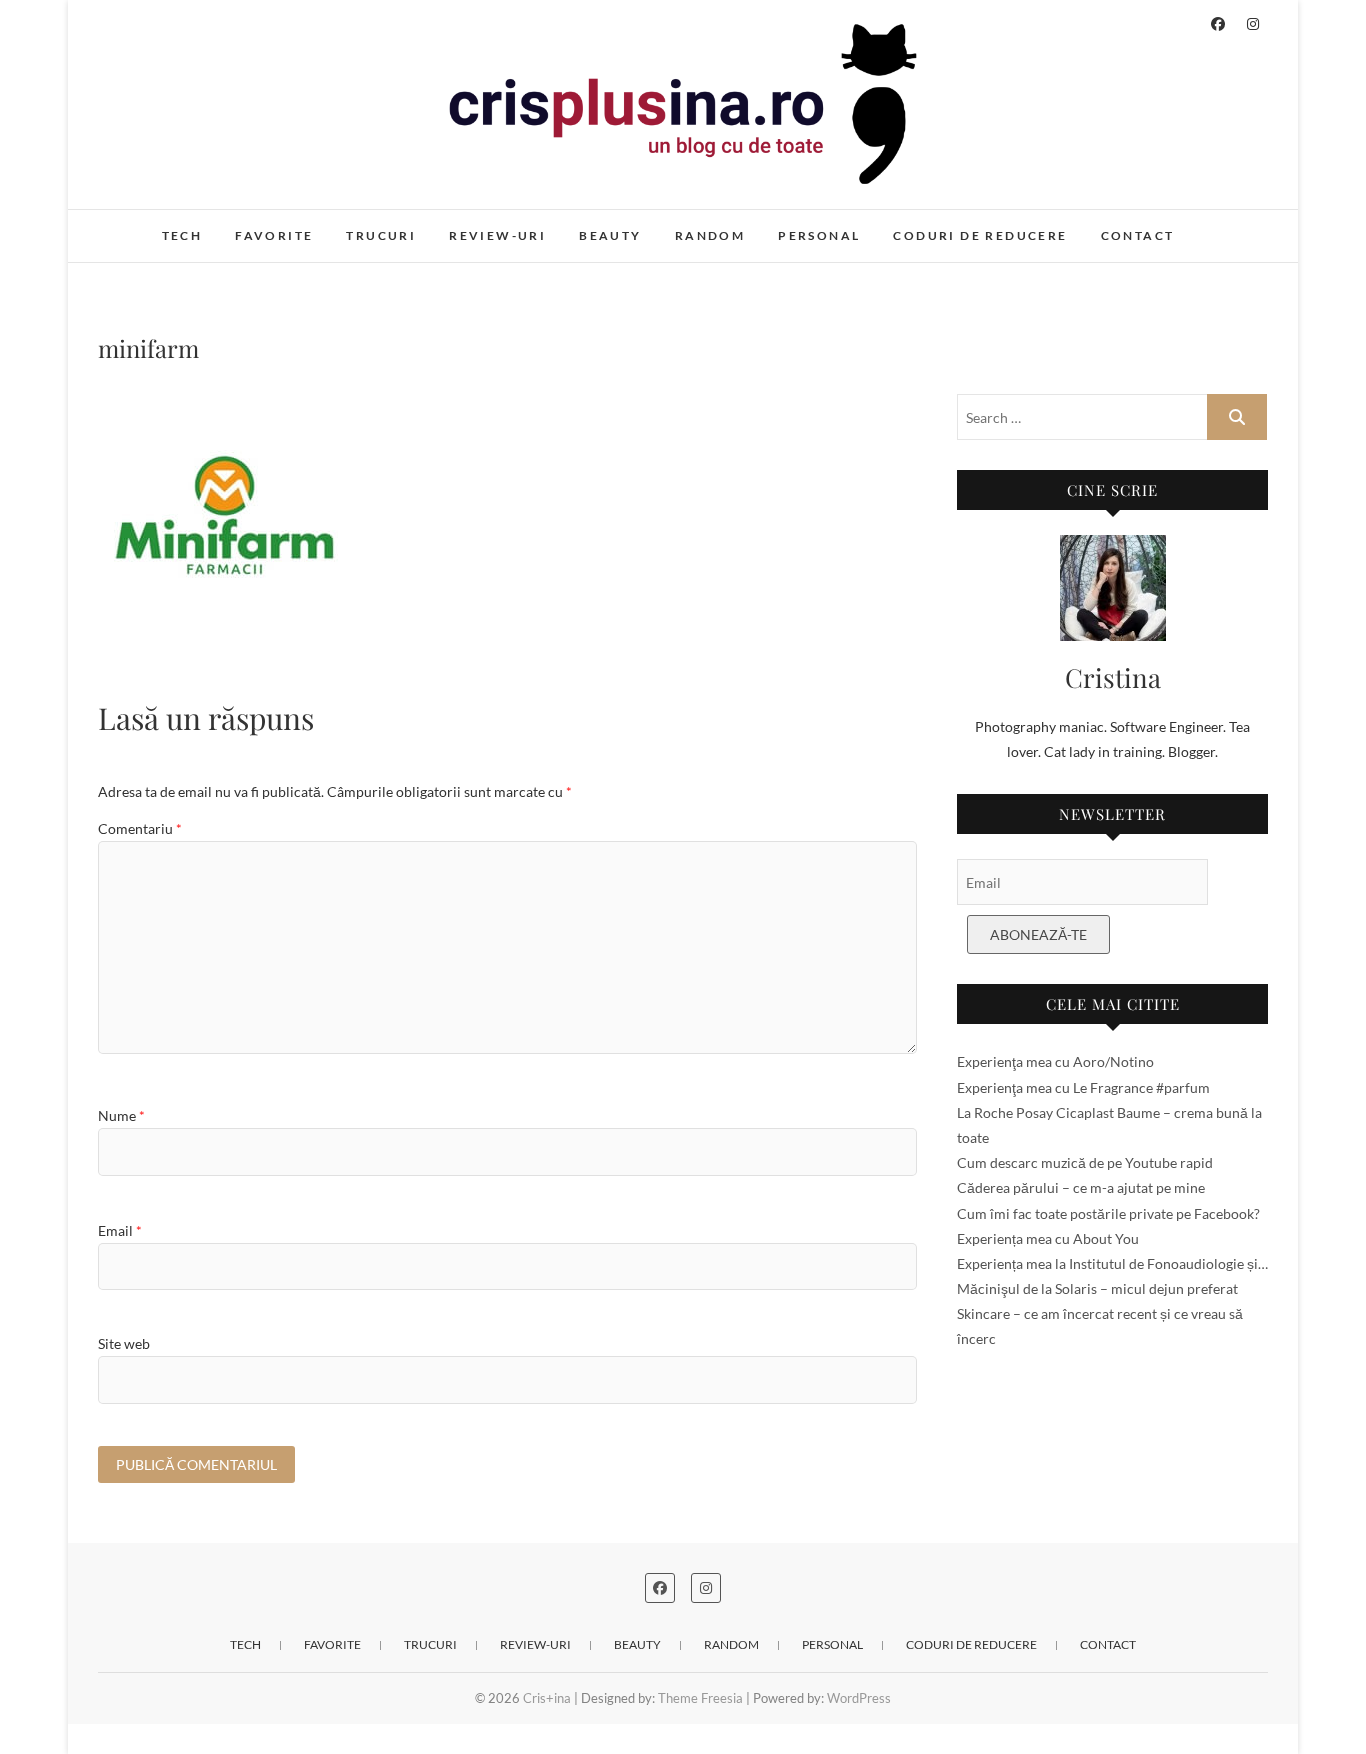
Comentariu (140, 828)
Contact (1138, 235)
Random (710, 235)
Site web (124, 1343)
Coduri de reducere (980, 235)
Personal (819, 235)
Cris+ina (144, 225)
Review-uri (497, 235)
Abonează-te (1038, 934)
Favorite (274, 235)
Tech (182, 235)
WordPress (859, 1698)
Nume (121, 1115)
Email (120, 1230)
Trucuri (381, 235)
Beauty (610, 235)
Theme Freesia (700, 1698)
